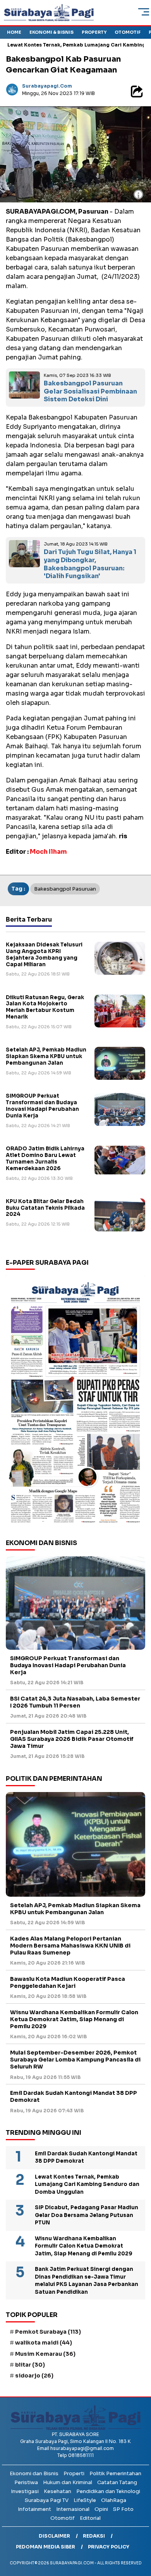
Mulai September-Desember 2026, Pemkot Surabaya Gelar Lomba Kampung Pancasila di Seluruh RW (75, 2060)
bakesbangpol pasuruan (65, 889)
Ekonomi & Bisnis (51, 32)
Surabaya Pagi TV (47, 2500)
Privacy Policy (109, 2547)
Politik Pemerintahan (115, 2473)
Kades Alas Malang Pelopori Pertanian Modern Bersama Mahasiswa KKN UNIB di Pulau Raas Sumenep (70, 1946)
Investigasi (25, 2491)
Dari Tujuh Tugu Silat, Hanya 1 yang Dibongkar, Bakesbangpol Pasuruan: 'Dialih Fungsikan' (90, 564)
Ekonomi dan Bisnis (34, 2473)
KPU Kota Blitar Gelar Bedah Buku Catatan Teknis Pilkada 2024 (45, 1208)
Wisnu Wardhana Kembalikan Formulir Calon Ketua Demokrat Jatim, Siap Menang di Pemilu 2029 (74, 2019)
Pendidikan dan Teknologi (108, 2491)
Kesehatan (57, 2491)
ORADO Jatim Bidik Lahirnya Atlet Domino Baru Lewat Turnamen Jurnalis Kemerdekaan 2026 (45, 1159)
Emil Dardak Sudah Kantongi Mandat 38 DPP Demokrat (74, 2096)
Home (14, 32)
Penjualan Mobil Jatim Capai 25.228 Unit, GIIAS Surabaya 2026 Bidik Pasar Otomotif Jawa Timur (72, 1739)
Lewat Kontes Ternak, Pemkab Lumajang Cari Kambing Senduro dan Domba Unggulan (87, 2184)
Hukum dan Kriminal (68, 2482)
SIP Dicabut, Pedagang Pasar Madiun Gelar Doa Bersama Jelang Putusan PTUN (87, 2215)
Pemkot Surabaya (48, 2332)
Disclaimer (54, 2536)
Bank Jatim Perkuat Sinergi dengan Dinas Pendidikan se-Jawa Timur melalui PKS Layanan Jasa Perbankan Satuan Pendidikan (87, 2281)
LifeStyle (85, 2500)
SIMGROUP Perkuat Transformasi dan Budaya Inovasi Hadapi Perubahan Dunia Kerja (42, 1106)
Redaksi (94, 2536)
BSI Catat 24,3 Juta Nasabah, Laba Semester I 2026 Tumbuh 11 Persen (75, 1702)
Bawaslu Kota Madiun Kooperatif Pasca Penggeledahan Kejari (68, 1982)
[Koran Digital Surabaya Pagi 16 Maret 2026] (75, 1402)
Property (94, 32)
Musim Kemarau (45, 2354)
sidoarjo (34, 2376)
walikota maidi (44, 2343)
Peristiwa (26, 2482)
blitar (30, 2365)
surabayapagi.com (47, 86)
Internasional (73, 2509)
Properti (74, 2473)
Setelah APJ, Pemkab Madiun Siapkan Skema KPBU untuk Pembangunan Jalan (46, 1056)
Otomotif (128, 32)
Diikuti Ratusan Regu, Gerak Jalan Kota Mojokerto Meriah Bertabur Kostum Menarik (45, 1007)
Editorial (90, 2518)
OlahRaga (114, 2500)
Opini (101, 2509)
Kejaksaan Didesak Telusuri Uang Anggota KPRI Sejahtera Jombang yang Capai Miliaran (44, 955)
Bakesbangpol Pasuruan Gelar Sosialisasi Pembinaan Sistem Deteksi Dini (90, 391)
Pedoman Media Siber (45, 2547)
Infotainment (34, 2509)
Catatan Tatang (117, 2482)
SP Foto (123, 2509)
